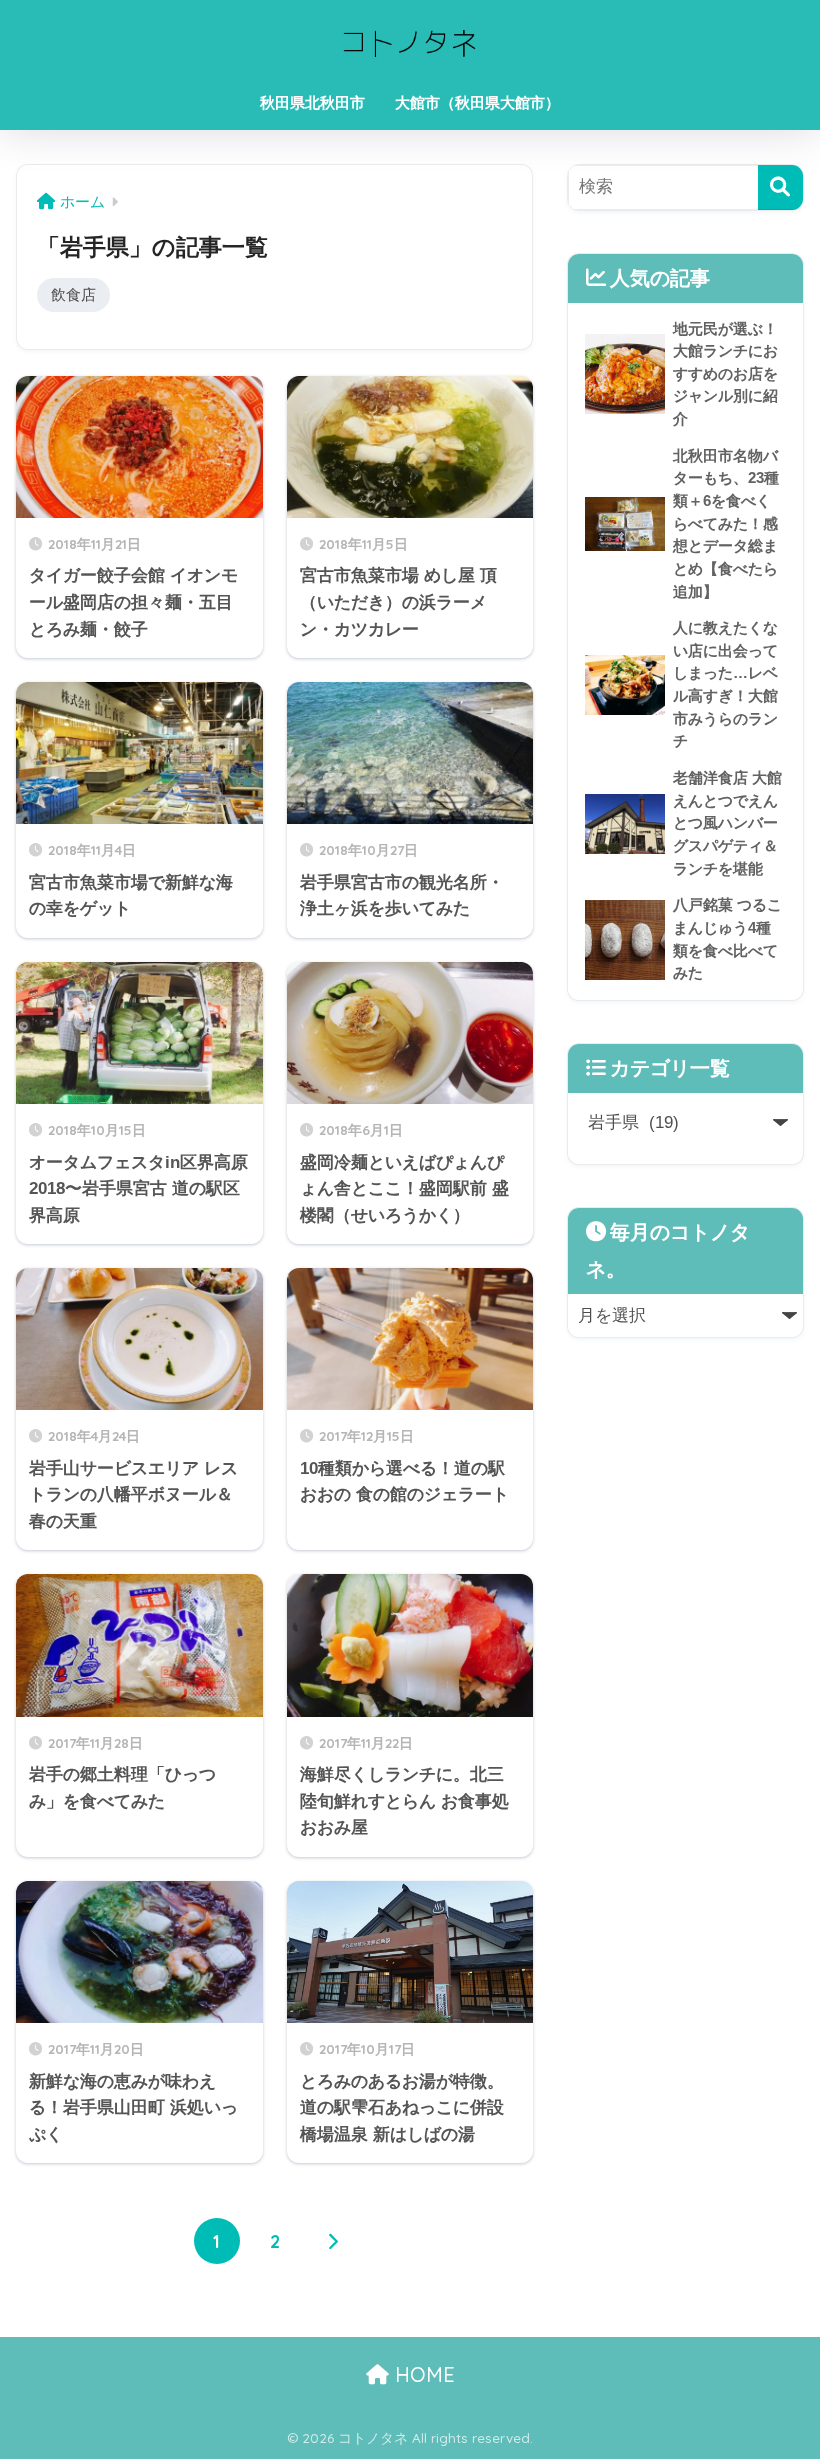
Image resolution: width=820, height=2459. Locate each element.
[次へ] (333, 2241)
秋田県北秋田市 (312, 102)
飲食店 (73, 294)
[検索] (780, 187)
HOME (422, 2374)
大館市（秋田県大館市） (477, 102)
